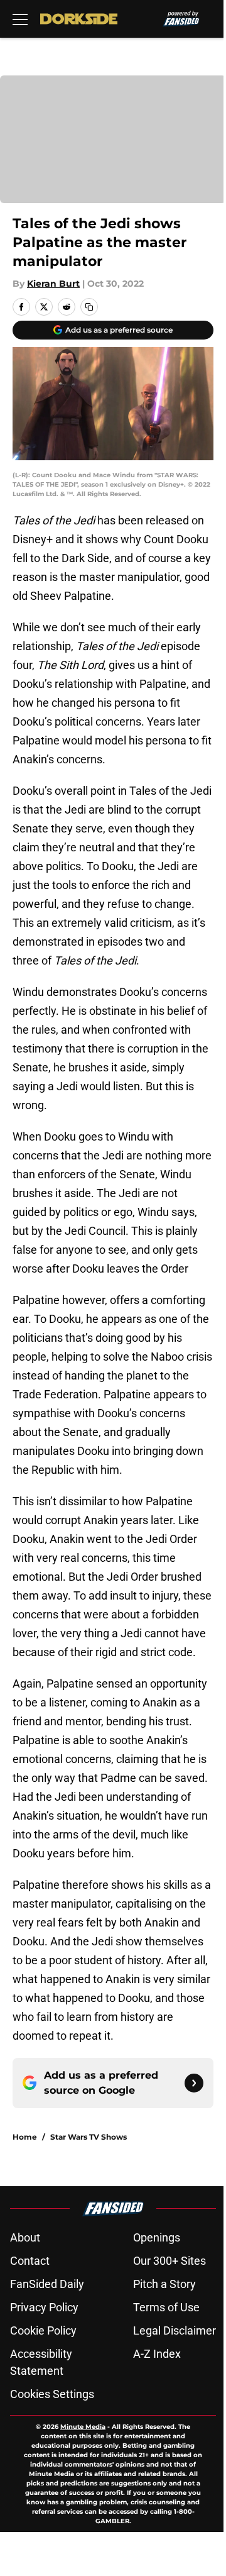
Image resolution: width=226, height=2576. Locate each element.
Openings (157, 2237)
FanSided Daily (47, 2284)
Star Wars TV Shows (89, 2137)
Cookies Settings (52, 2394)
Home (25, 2137)
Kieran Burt (53, 284)
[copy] (89, 307)
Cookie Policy (43, 2330)
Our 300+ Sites (169, 2261)
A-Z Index (157, 2354)
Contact (30, 2261)
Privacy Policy (44, 2307)
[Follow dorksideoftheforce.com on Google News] (194, 2083)
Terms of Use (166, 2307)
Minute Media (83, 2427)
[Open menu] (20, 19)
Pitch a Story (164, 2284)
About (25, 2237)
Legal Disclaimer (175, 2330)
